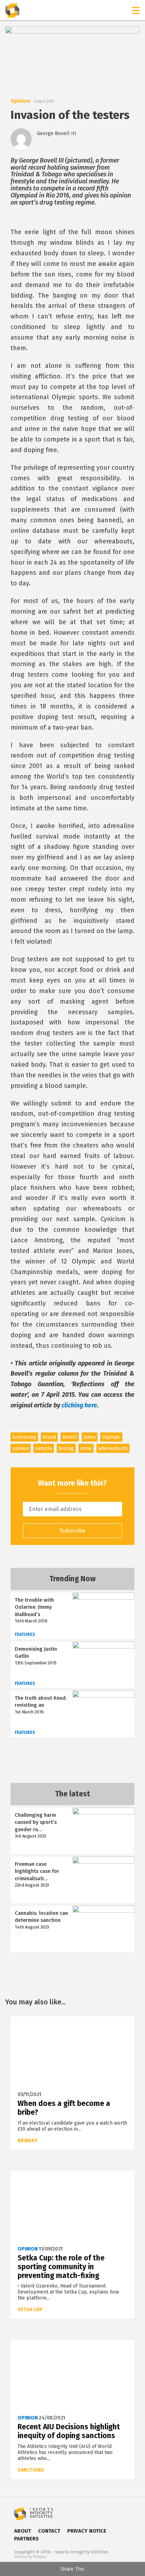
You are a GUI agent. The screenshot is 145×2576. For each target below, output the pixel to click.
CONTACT (49, 2531)
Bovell (70, 1437)
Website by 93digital (30, 2557)
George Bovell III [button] (57, 133)
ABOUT (23, 2531)
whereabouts (113, 1448)
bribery (27, 2141)
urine (86, 1448)
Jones (90, 1437)
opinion (21, 1448)
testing (66, 1448)
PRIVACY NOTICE (87, 2531)
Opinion (20, 101)
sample (44, 1448)
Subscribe (72, 1531)
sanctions (31, 2470)
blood (49, 1437)
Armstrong (24, 1437)
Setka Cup (30, 2310)
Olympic (111, 1437)
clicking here (79, 1405)
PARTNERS (26, 2539)
